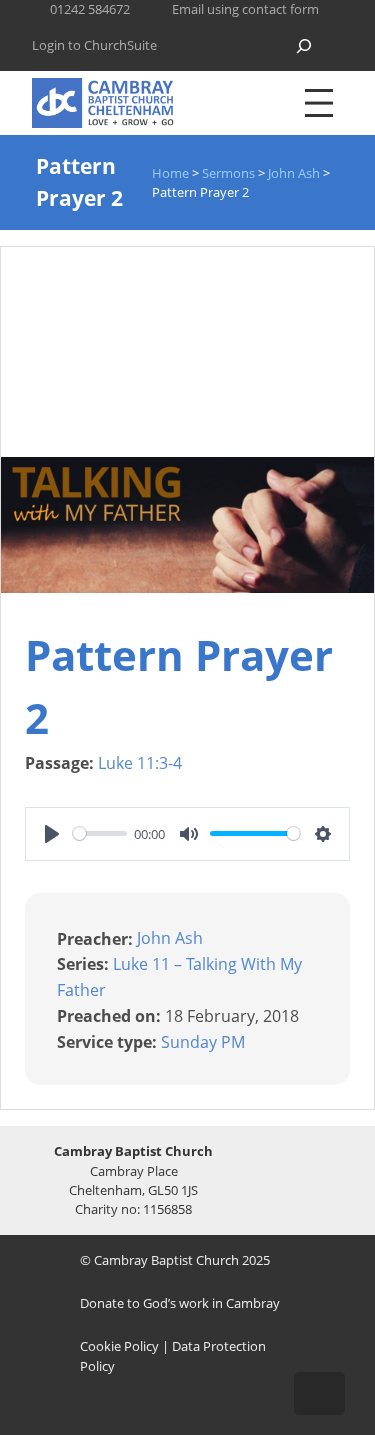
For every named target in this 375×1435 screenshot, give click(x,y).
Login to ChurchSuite (94, 45)
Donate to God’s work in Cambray (180, 1303)
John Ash (170, 938)
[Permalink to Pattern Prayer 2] (187, 587)
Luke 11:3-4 (140, 763)
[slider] (100, 833)
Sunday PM (203, 1041)
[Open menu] (319, 103)
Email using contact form (245, 9)
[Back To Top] (319, 1393)
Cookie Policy (119, 1346)
